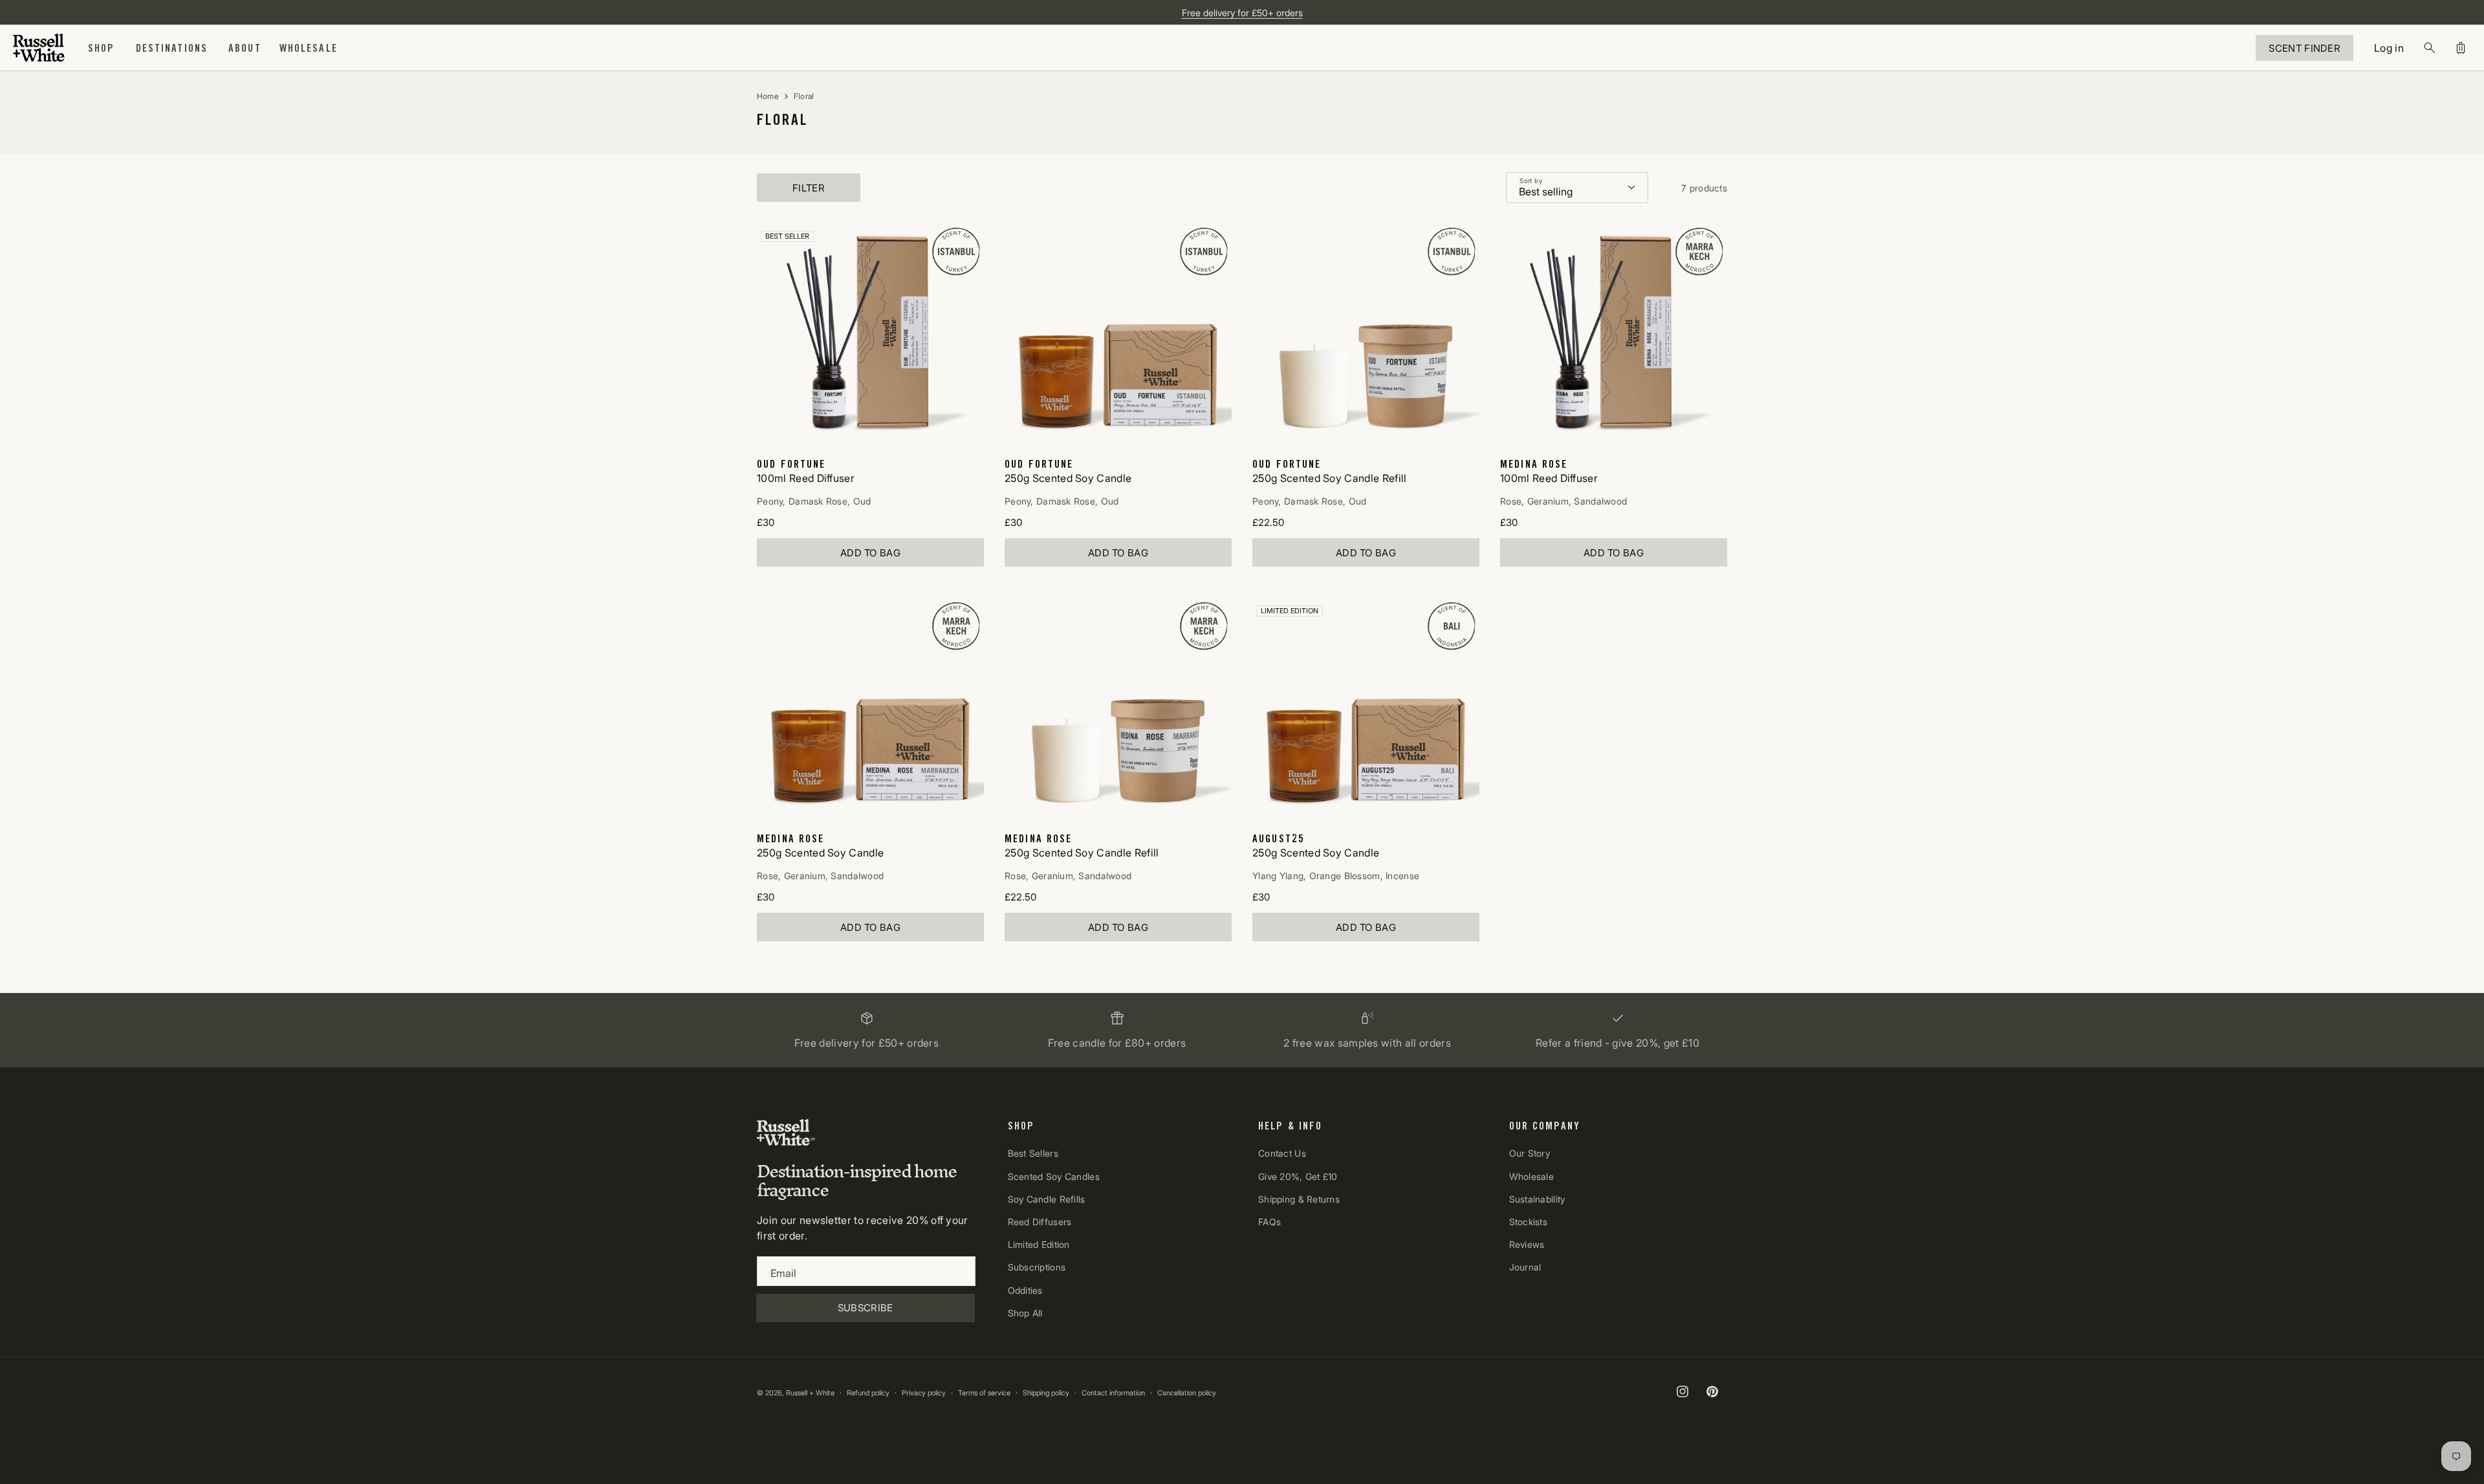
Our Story (1530, 1154)
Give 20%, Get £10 (1298, 1176)
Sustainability (1537, 1199)
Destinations (172, 48)
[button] (102, 48)
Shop (102, 48)
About (245, 48)
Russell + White (810, 1393)
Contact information (1113, 1393)
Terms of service (984, 1393)
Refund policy (868, 1393)
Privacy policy (924, 1393)
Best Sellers (1033, 1154)
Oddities (1025, 1290)
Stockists (1529, 1222)
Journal (1525, 1267)
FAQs (1269, 1222)
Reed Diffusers (1040, 1222)
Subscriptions (1037, 1267)
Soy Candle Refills (1047, 1199)
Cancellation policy (1187, 1393)
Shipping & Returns (1299, 1199)
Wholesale (1532, 1176)
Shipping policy (1046, 1393)
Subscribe (866, 1308)
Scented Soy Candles (1054, 1176)
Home (768, 96)
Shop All (1025, 1313)
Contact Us (1282, 1154)
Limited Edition (1039, 1244)
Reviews (1527, 1244)
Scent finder (2304, 48)
